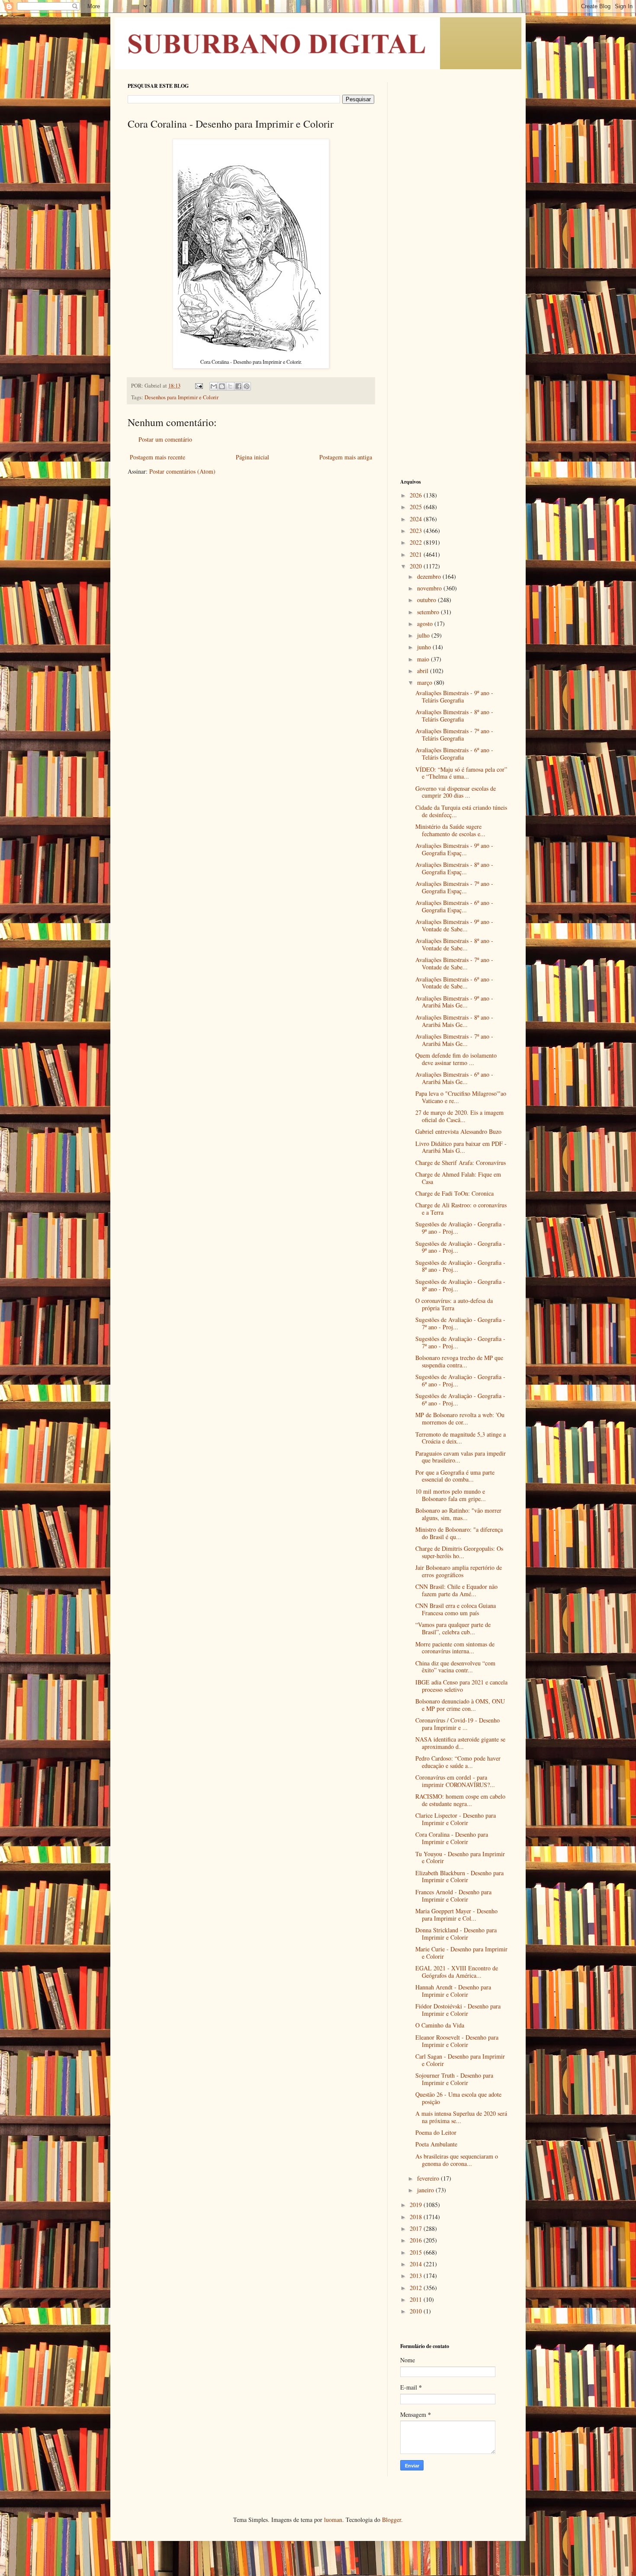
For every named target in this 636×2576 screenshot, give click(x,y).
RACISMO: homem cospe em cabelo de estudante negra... (460, 1800)
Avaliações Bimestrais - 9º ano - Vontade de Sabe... (454, 925)
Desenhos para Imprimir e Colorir (181, 397)
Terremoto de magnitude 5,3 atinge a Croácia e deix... (461, 1438)
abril (424, 671)
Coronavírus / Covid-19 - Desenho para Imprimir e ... (458, 1724)
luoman (333, 2520)
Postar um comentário (165, 439)
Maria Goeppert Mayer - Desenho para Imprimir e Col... (456, 1915)
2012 (417, 2288)
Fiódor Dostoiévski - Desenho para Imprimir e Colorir (458, 2010)
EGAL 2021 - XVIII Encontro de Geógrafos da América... (457, 1972)
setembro (429, 612)
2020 (417, 566)
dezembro (430, 576)
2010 (417, 2311)
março (426, 682)
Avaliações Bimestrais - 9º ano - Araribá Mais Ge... (454, 1002)
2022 (417, 542)
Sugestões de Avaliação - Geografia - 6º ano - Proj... (460, 1380)
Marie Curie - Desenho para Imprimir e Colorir (461, 1953)
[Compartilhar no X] (230, 386)
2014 (417, 2264)
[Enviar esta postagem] (198, 386)
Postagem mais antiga (346, 457)
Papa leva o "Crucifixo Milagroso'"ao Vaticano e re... (461, 1097)
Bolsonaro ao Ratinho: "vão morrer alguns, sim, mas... (458, 1514)
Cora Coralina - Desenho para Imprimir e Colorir (452, 1838)
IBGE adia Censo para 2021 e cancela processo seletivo (461, 1686)
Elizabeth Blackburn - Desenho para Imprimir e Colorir (459, 1877)
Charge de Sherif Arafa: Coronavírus (461, 1163)
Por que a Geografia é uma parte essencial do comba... (455, 1476)
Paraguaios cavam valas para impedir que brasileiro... (461, 1457)
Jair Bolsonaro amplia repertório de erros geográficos (459, 1571)
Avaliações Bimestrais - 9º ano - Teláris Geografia (454, 696)
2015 (417, 2252)
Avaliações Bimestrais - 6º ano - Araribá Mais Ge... (454, 1078)
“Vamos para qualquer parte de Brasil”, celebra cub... (453, 1628)
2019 (417, 2205)
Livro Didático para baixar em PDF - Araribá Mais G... (461, 1147)
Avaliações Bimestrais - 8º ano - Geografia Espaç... (454, 868)
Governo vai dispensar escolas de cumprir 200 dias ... (456, 792)
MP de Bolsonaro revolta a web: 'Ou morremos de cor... (460, 1418)
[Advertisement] (454, 212)
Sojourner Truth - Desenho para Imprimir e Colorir (454, 2079)
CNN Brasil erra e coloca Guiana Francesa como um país (456, 1609)
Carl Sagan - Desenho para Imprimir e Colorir (460, 2060)
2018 (417, 2217)
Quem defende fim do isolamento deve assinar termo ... (456, 1059)
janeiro (426, 2190)
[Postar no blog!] (222, 386)
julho (424, 635)
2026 (417, 495)
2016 (417, 2240)
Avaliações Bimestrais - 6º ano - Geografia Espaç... (454, 906)
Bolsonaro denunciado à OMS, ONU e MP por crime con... (460, 1705)
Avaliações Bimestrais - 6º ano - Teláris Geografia (454, 754)
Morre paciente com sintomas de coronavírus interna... (455, 1648)
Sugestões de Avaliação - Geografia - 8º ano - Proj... (460, 1266)
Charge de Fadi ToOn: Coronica (455, 1193)
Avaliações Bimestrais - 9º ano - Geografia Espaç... (454, 849)
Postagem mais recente (157, 457)
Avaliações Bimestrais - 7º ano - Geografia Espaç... (454, 887)
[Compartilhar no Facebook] (238, 386)
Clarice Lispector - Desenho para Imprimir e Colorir (456, 1819)
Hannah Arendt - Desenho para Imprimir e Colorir (453, 1991)
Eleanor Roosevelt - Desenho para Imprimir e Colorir (457, 2041)
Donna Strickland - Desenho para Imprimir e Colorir (456, 1934)
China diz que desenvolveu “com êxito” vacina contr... (455, 1667)
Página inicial (252, 457)
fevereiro (429, 2178)
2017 (417, 2228)
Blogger (392, 2520)
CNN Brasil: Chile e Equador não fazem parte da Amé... (456, 1590)
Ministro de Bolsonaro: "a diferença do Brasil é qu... (459, 1533)
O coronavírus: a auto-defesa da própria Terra (454, 1304)
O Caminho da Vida (440, 2025)
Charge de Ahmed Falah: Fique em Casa (458, 1178)
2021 (417, 554)
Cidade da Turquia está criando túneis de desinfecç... (461, 811)
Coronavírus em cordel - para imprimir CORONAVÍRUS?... (455, 1781)
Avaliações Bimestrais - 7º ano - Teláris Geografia (454, 735)
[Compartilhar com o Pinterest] (247, 386)
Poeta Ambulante (436, 2144)
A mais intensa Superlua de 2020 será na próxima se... (461, 2117)
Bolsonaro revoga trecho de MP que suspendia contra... (459, 1361)
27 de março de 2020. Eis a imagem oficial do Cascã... (459, 1116)
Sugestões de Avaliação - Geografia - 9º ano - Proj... (460, 1228)
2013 (417, 2276)
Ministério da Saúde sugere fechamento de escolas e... (450, 830)
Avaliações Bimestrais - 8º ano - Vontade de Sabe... (454, 944)
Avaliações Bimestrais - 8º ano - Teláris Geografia (454, 715)
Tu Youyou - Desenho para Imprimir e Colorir (460, 1857)
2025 (417, 507)
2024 (417, 519)
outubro (427, 600)
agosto (426, 624)
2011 (417, 2299)
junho (425, 647)
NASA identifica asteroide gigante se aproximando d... (460, 1743)
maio (424, 659)
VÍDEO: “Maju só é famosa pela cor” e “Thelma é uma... (461, 773)
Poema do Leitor (436, 2132)
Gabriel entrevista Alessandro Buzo (458, 1131)
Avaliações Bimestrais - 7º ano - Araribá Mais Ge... (454, 1040)
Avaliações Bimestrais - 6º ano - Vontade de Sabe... (454, 983)
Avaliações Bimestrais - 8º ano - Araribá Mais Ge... (454, 1021)
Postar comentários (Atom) (182, 471)
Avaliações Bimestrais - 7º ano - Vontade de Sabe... (454, 963)
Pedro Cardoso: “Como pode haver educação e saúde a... (458, 1762)
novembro (430, 588)
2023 (417, 531)
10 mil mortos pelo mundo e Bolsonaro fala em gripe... (451, 1495)
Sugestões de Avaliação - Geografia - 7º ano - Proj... (460, 1323)
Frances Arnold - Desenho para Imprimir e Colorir (453, 1896)
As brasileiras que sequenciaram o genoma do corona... (457, 2160)
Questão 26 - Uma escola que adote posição (458, 2098)
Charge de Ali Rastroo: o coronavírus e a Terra (461, 1209)
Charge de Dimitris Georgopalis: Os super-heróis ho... (459, 1552)
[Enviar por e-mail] (214, 386)
